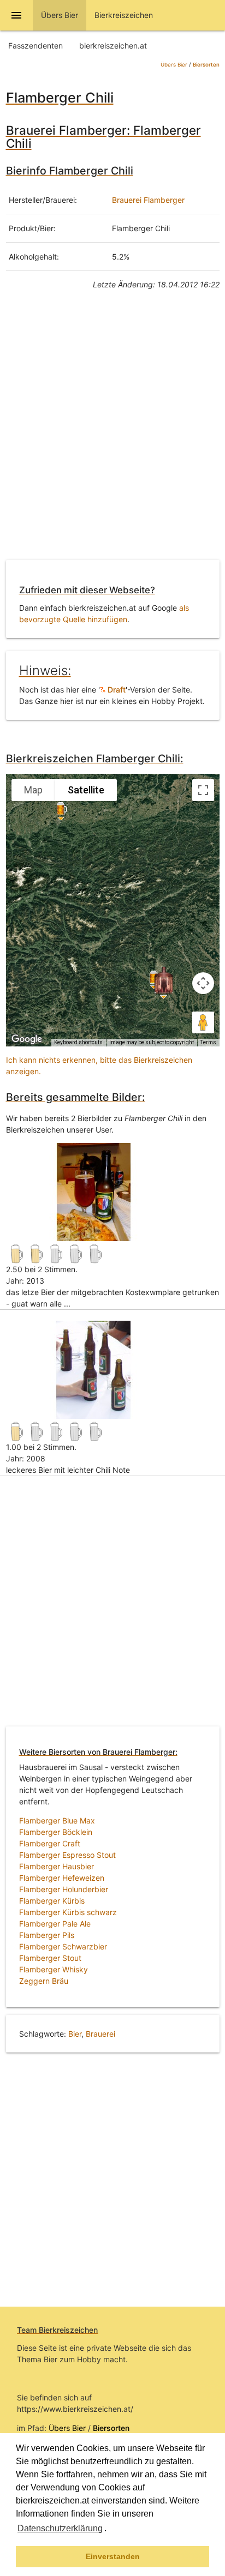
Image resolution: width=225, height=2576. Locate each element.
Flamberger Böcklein (56, 1832)
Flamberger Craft (50, 1843)
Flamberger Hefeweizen (62, 1878)
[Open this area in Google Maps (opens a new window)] (27, 1039)
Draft (116, 690)
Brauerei (100, 2034)
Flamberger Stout (50, 1958)
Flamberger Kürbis (52, 1901)
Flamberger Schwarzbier (63, 1946)
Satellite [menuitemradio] (86, 790)
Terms (208, 1042)
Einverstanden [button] (113, 2556)
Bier (75, 2034)
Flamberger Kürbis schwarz (68, 1912)
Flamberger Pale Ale (55, 1924)
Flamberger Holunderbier (64, 1889)
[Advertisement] (112, 433)
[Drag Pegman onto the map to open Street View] (203, 1022)
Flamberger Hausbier (57, 1866)
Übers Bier (174, 65)
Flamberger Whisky (54, 1969)
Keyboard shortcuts (78, 1042)
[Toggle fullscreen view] (203, 790)
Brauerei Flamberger (148, 200)
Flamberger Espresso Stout (67, 1855)
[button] (110, 2530)
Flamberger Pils (47, 1935)
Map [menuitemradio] (33, 790)
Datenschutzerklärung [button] (60, 2528)
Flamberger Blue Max (57, 1820)
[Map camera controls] (203, 983)
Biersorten (206, 65)
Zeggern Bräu (44, 1981)
